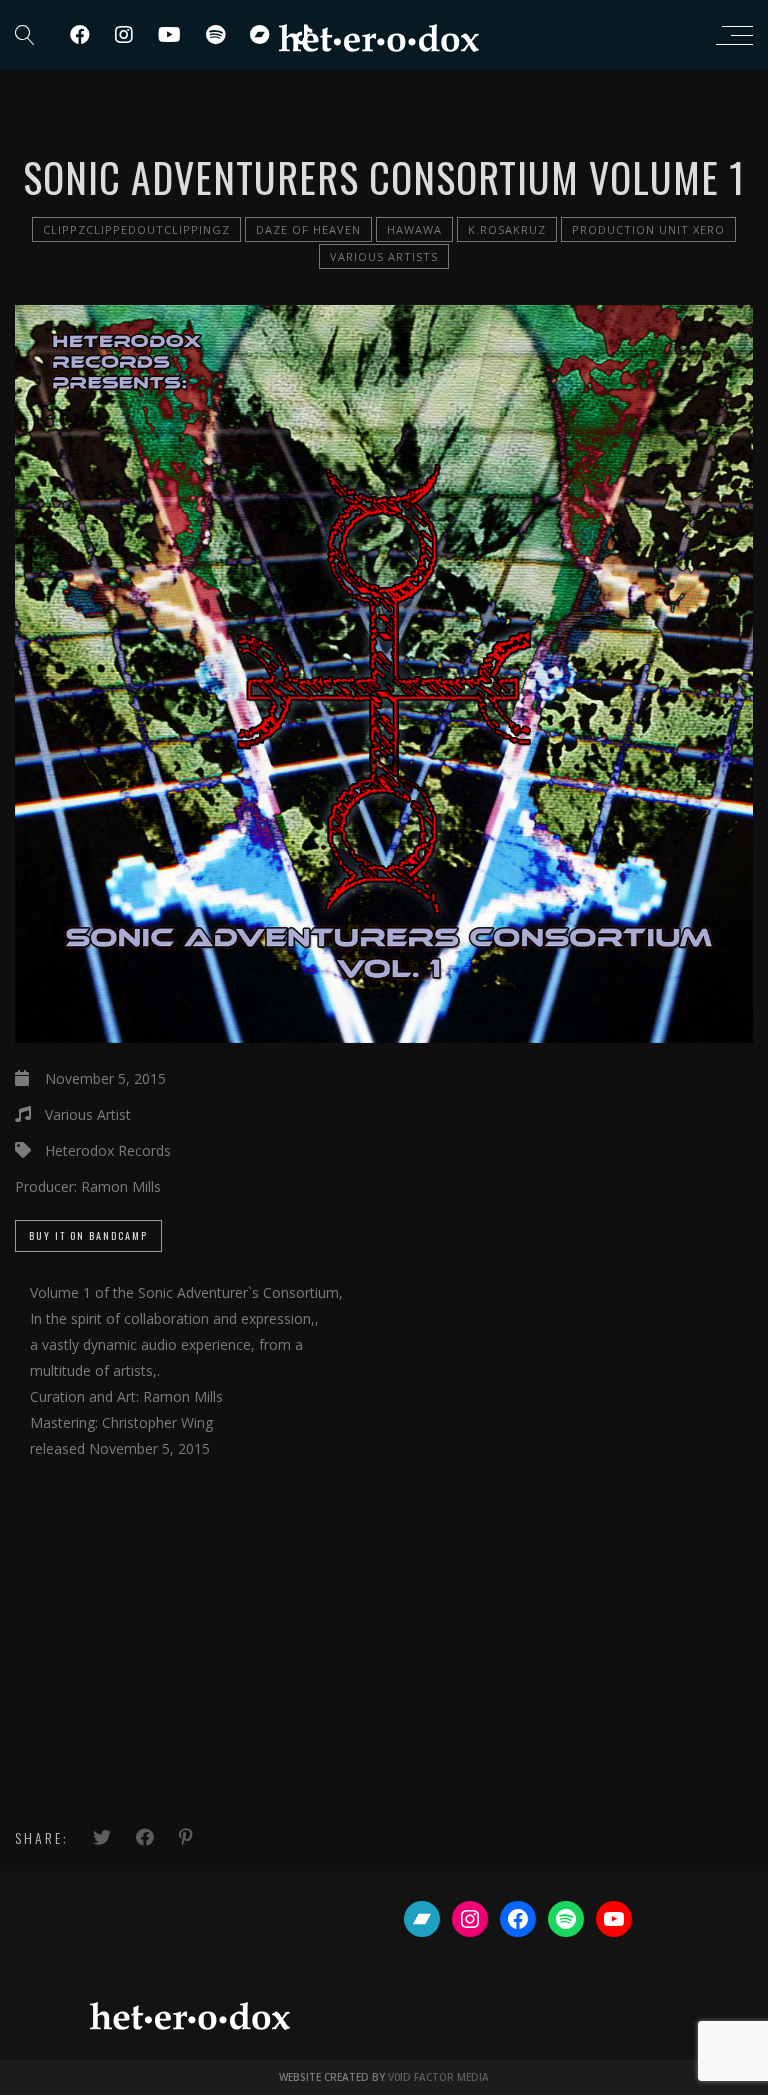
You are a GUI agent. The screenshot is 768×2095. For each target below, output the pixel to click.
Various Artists (384, 256)
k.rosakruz (507, 229)
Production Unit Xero (648, 229)
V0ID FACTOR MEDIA (438, 2077)
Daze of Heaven (308, 229)
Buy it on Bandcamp (88, 1235)
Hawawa (414, 229)
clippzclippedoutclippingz (136, 229)
